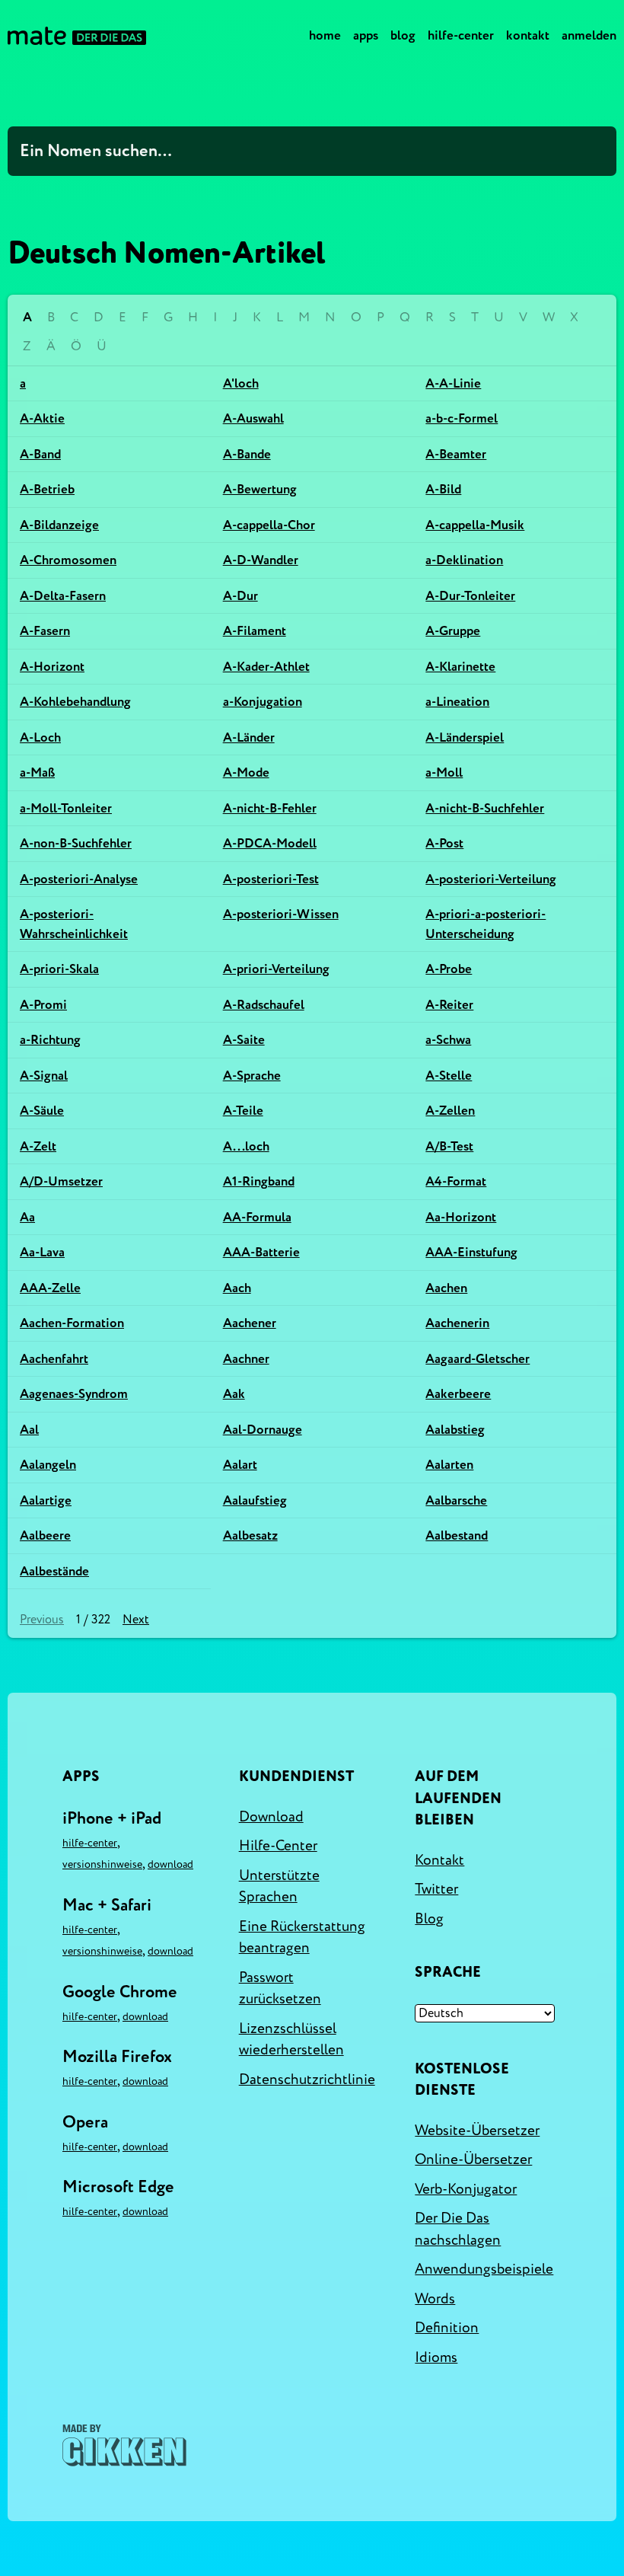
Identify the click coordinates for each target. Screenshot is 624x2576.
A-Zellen (450, 1111)
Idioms (436, 2357)
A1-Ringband (259, 1181)
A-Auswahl (253, 418)
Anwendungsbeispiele (484, 2269)
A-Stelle (449, 1076)
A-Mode (246, 772)
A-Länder (249, 737)
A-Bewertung (260, 489)
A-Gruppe (453, 631)
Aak (234, 1394)
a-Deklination (464, 560)
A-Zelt (38, 1146)
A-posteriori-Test (271, 879)
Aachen (446, 1288)
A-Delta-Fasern (63, 596)
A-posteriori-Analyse (79, 879)
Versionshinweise (102, 1864)
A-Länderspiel (465, 737)
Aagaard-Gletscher (478, 1359)
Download (170, 1864)
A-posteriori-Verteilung (491, 879)
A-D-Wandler (261, 560)
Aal (29, 1430)
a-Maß (37, 772)
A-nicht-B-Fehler (270, 808)
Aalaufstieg (255, 1500)
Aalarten (449, 1465)
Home (325, 35)
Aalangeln (48, 1465)
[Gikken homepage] (124, 2445)
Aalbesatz (250, 1535)
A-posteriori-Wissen (281, 914)
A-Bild (443, 489)
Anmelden (589, 35)
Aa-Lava (42, 1252)
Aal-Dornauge (263, 1430)
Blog (403, 35)
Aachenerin (457, 1323)
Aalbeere (45, 1535)
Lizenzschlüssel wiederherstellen (291, 2040)
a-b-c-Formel (462, 418)
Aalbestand (457, 1535)
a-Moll (444, 772)
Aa (27, 1217)
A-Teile (243, 1111)
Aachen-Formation (72, 1323)
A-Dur (240, 596)
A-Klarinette (460, 667)
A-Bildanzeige (59, 525)
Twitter (436, 1889)
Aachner (246, 1359)
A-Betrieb (47, 489)
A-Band (40, 454)
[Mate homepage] (77, 36)
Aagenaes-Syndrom (74, 1394)
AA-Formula (257, 1217)
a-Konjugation (263, 702)
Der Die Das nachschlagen (458, 2229)
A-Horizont (52, 667)
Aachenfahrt (54, 1359)
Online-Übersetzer (473, 2159)
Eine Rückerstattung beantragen (302, 1938)
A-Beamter (456, 454)
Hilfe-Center (461, 35)
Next (136, 1620)
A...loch (246, 1146)
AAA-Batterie (261, 1252)
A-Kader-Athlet (266, 667)
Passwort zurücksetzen (280, 1989)
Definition (447, 2328)
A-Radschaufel (264, 1005)
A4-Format (456, 1181)
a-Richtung (50, 1040)
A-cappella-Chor (269, 525)
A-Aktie (42, 418)
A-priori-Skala (59, 969)
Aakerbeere (458, 1394)
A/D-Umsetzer (61, 1181)
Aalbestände (54, 1571)
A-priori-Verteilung (276, 969)
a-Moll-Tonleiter (66, 808)
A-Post (444, 843)
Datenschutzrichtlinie (307, 2080)
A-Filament (255, 631)
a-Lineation (457, 702)
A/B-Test (449, 1146)
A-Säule (42, 1111)
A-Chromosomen (68, 560)
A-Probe (449, 969)
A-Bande (247, 454)
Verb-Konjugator (466, 2189)
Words (435, 2299)
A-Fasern (45, 631)
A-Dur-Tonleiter (470, 596)
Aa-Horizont (461, 1217)
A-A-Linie (453, 383)
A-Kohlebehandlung (75, 702)
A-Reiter (449, 1005)
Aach (237, 1288)
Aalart (240, 1465)
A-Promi (43, 1005)
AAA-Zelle (50, 1288)
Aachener (250, 1323)
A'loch (241, 383)
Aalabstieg (455, 1430)
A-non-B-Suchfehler (76, 843)
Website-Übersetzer (477, 2131)
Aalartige (46, 1500)
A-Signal (44, 1076)
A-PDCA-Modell (270, 843)
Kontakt (528, 35)
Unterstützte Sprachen (279, 1887)
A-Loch (40, 737)
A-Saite (244, 1040)
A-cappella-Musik (475, 525)
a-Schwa (448, 1040)
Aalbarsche (456, 1500)
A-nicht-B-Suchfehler (485, 808)
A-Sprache (252, 1076)
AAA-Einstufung (471, 1252)
